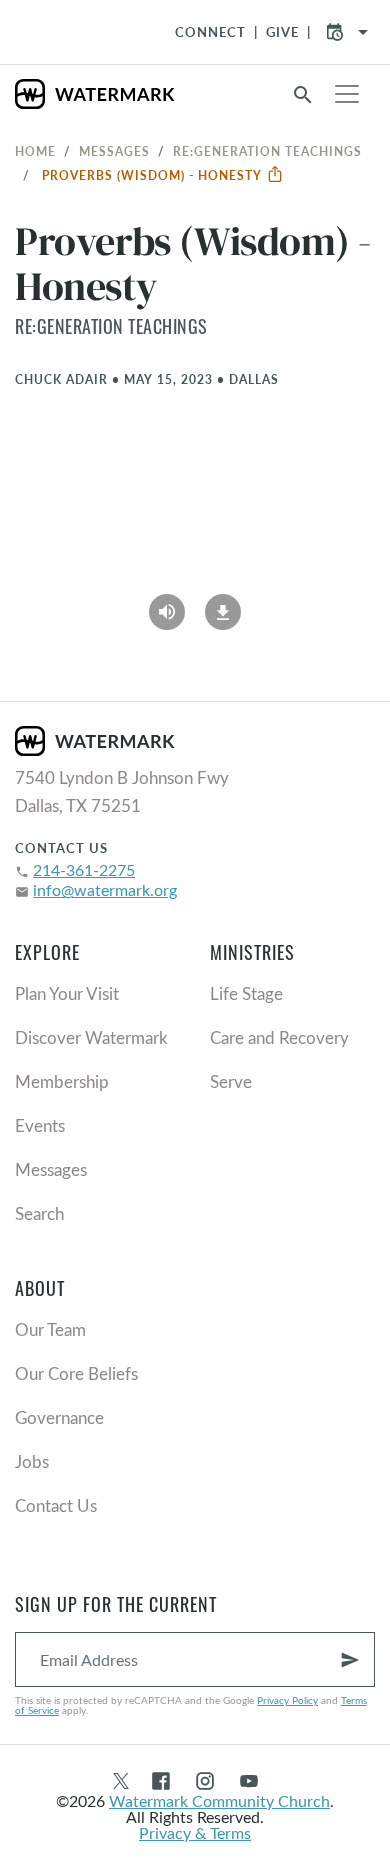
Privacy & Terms (195, 1832)
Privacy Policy (287, 1700)
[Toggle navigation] (347, 94)
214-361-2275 (84, 869)
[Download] (223, 605)
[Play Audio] (167, 605)
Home (35, 151)
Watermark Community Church (219, 1800)
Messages (114, 151)
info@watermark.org (105, 889)
